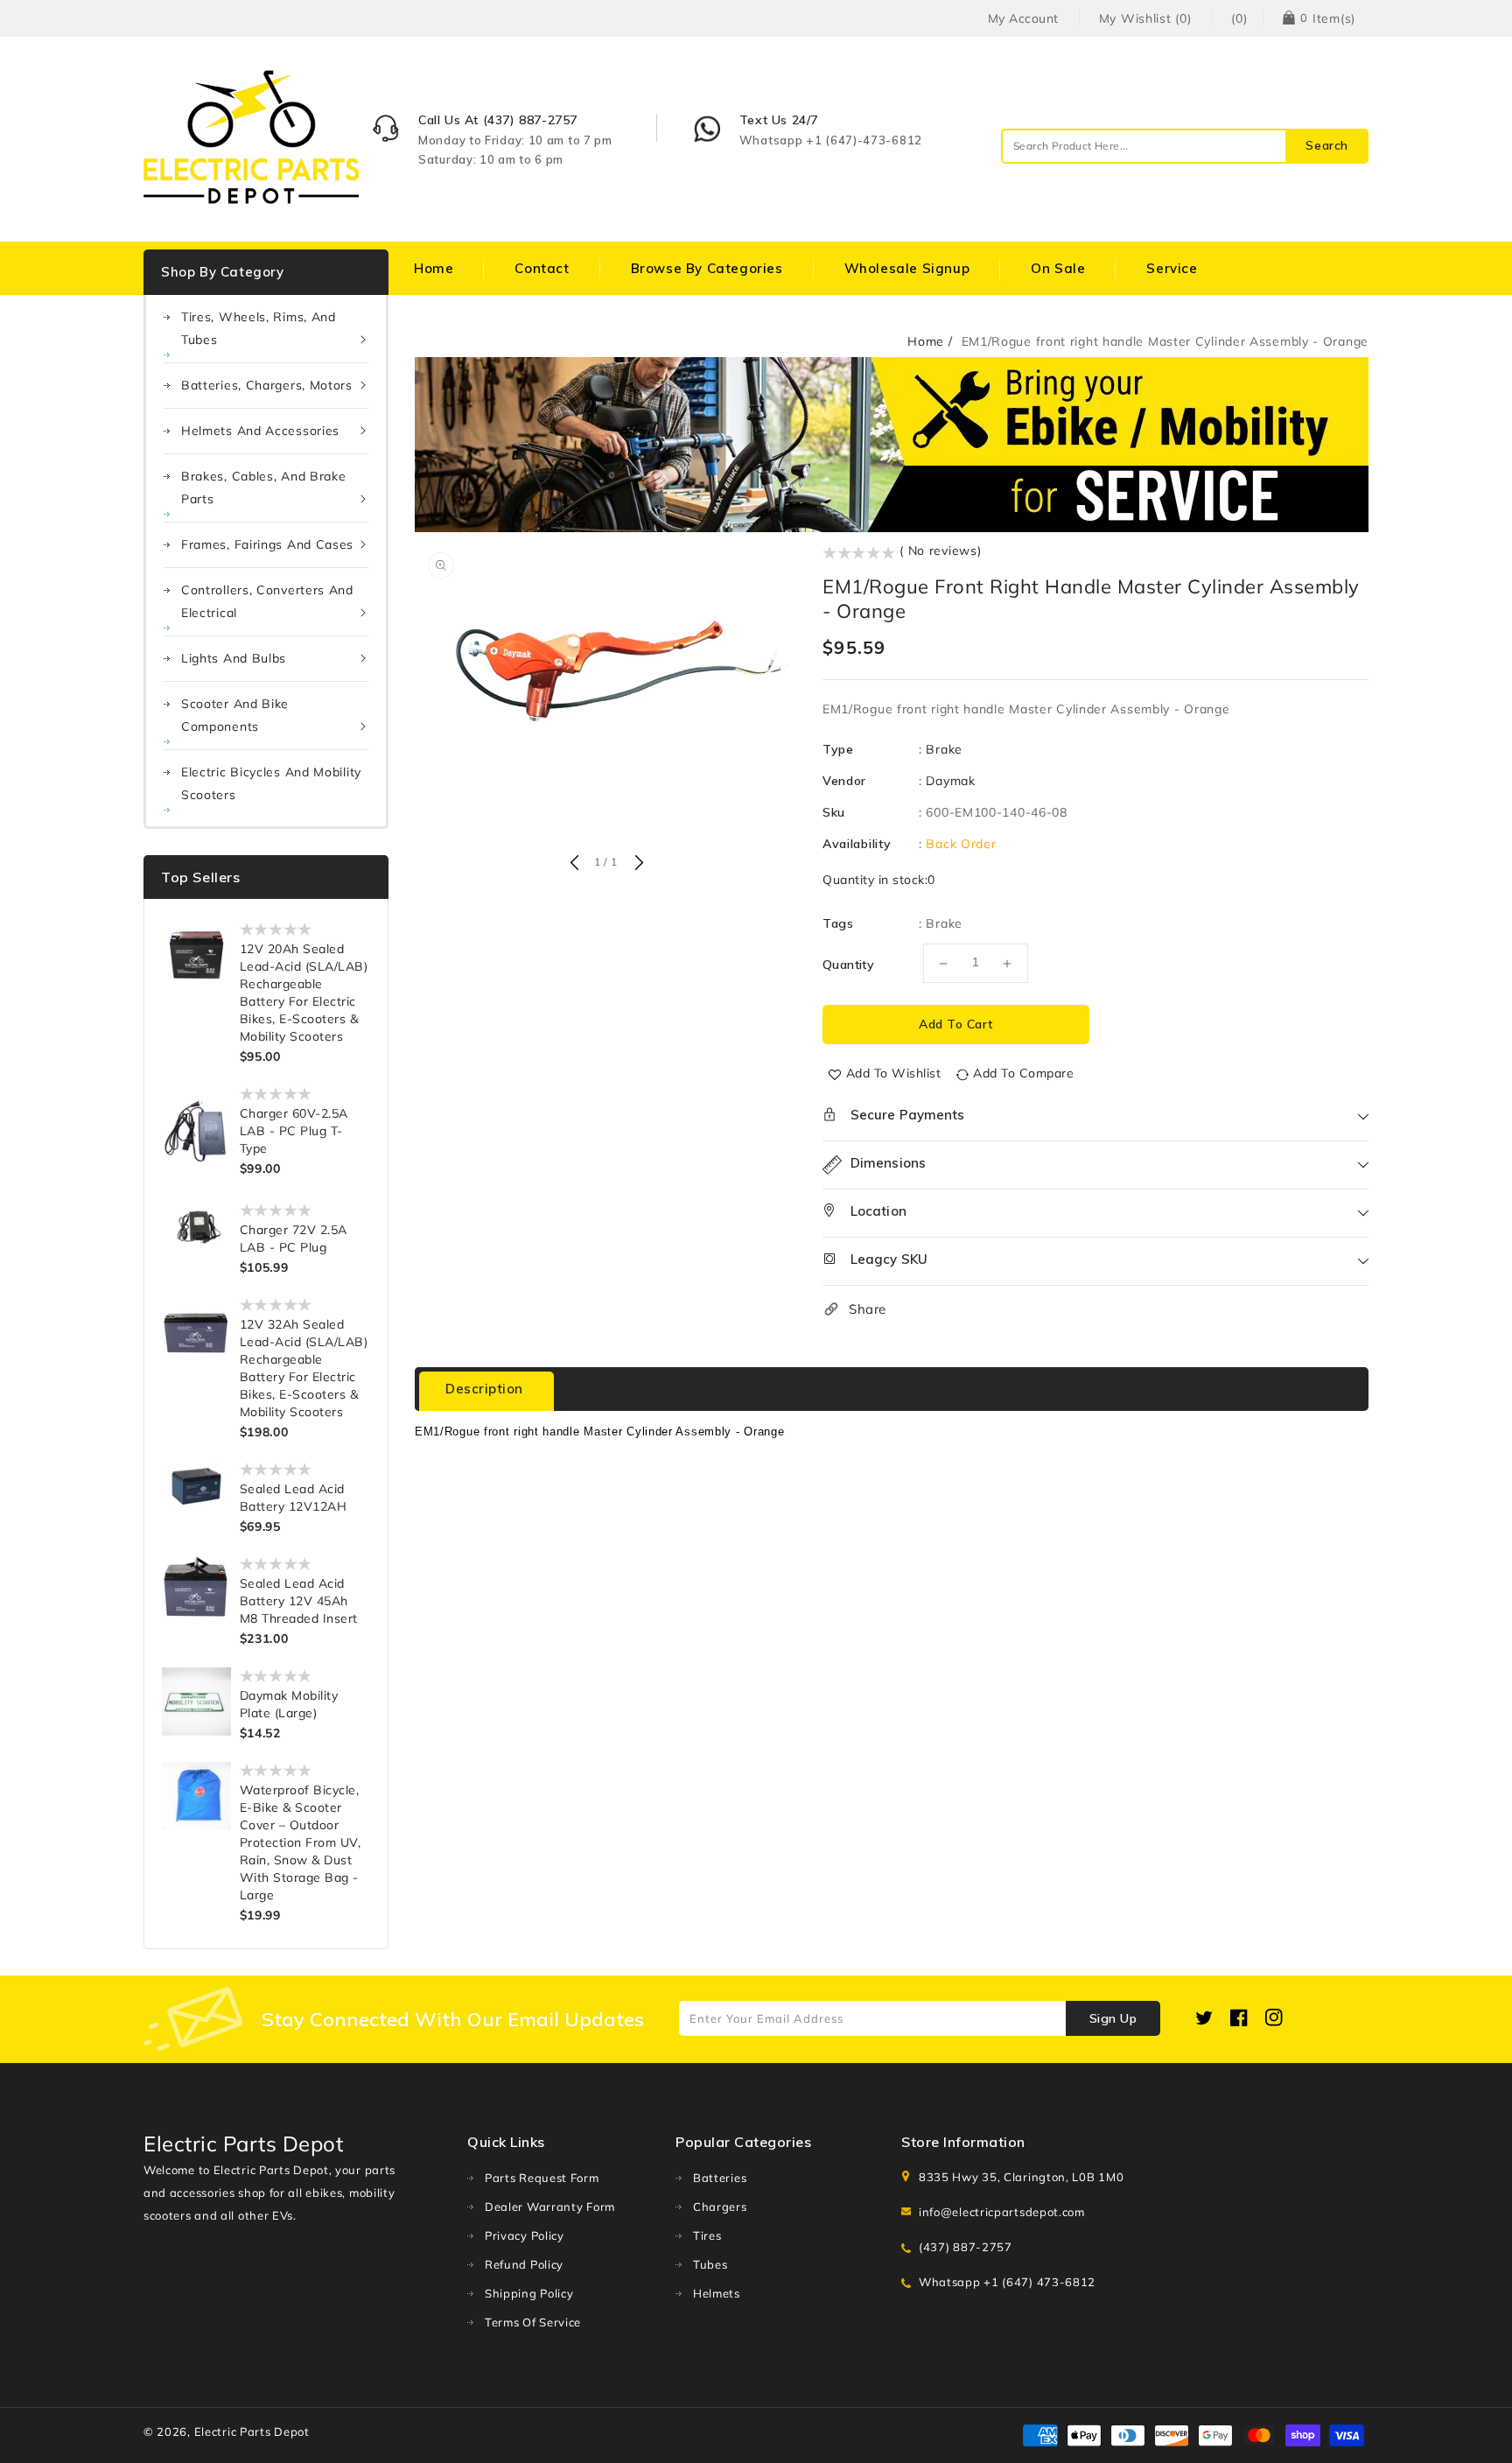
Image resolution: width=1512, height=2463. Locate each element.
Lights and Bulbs (234, 658)
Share (868, 1309)
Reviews (616, 1389)
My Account (1023, 18)
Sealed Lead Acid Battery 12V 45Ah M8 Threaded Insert (299, 1601)
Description (484, 1389)
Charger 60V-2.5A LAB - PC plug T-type (294, 1131)
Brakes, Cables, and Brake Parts (264, 488)
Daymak (950, 781)
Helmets (717, 2293)
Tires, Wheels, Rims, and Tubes (259, 328)
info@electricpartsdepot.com (1002, 2212)
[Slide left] (574, 864)
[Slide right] (637, 864)
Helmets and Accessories (260, 431)
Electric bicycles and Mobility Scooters (271, 783)
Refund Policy (524, 2264)
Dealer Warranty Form (550, 2207)
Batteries (720, 2178)
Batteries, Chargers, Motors (267, 385)
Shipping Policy (529, 2293)
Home (926, 341)
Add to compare (1023, 1073)
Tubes (710, 2264)
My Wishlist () (1145, 18)
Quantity (848, 965)
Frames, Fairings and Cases (267, 544)
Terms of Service (533, 2322)
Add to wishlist (894, 1073)
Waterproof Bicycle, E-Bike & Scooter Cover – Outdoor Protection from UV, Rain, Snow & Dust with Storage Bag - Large (301, 1842)
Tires (707, 2235)
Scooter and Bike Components (235, 715)
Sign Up (1113, 2018)
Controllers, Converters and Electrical (267, 601)
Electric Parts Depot (252, 2431)
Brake (944, 749)
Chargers (720, 2207)
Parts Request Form (542, 2178)
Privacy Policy (525, 2235)
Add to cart (956, 1024)
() (1239, 18)
